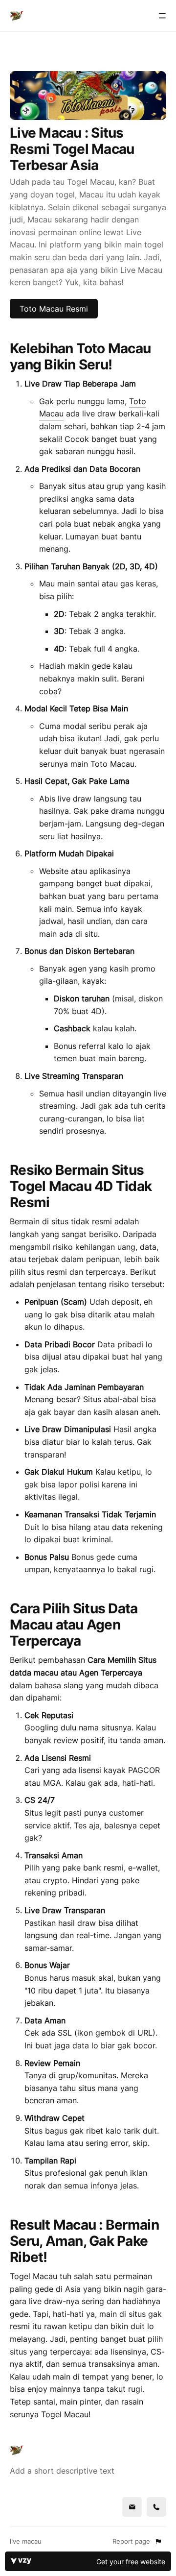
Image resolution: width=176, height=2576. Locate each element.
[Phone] (156, 2507)
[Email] (132, 2507)
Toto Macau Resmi (54, 309)
